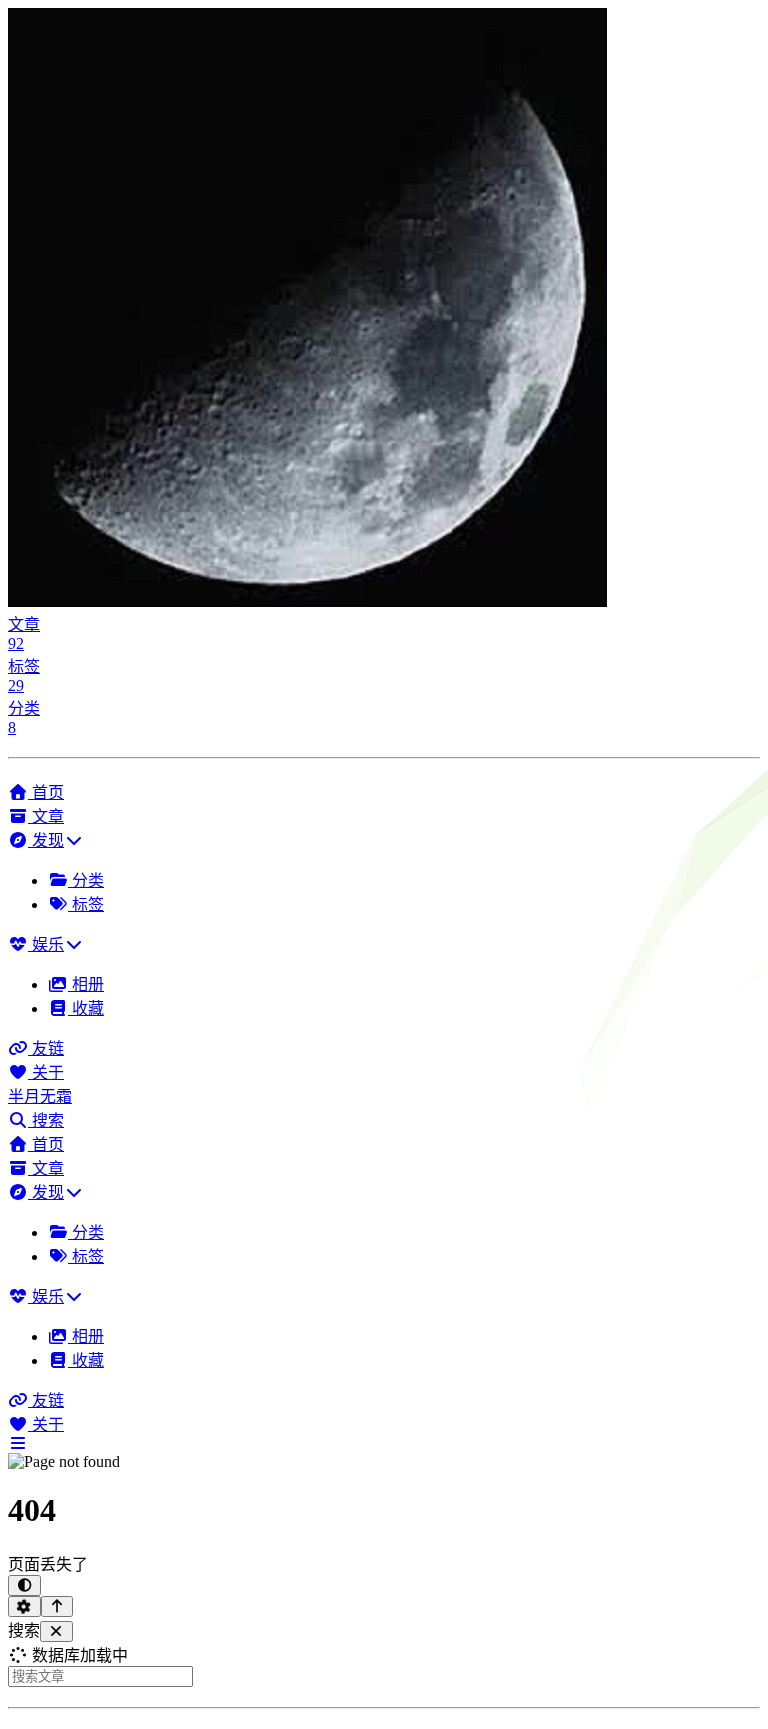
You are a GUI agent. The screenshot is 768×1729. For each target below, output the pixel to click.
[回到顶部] (57, 1606)
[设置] (24, 1606)
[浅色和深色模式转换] (24, 1585)
